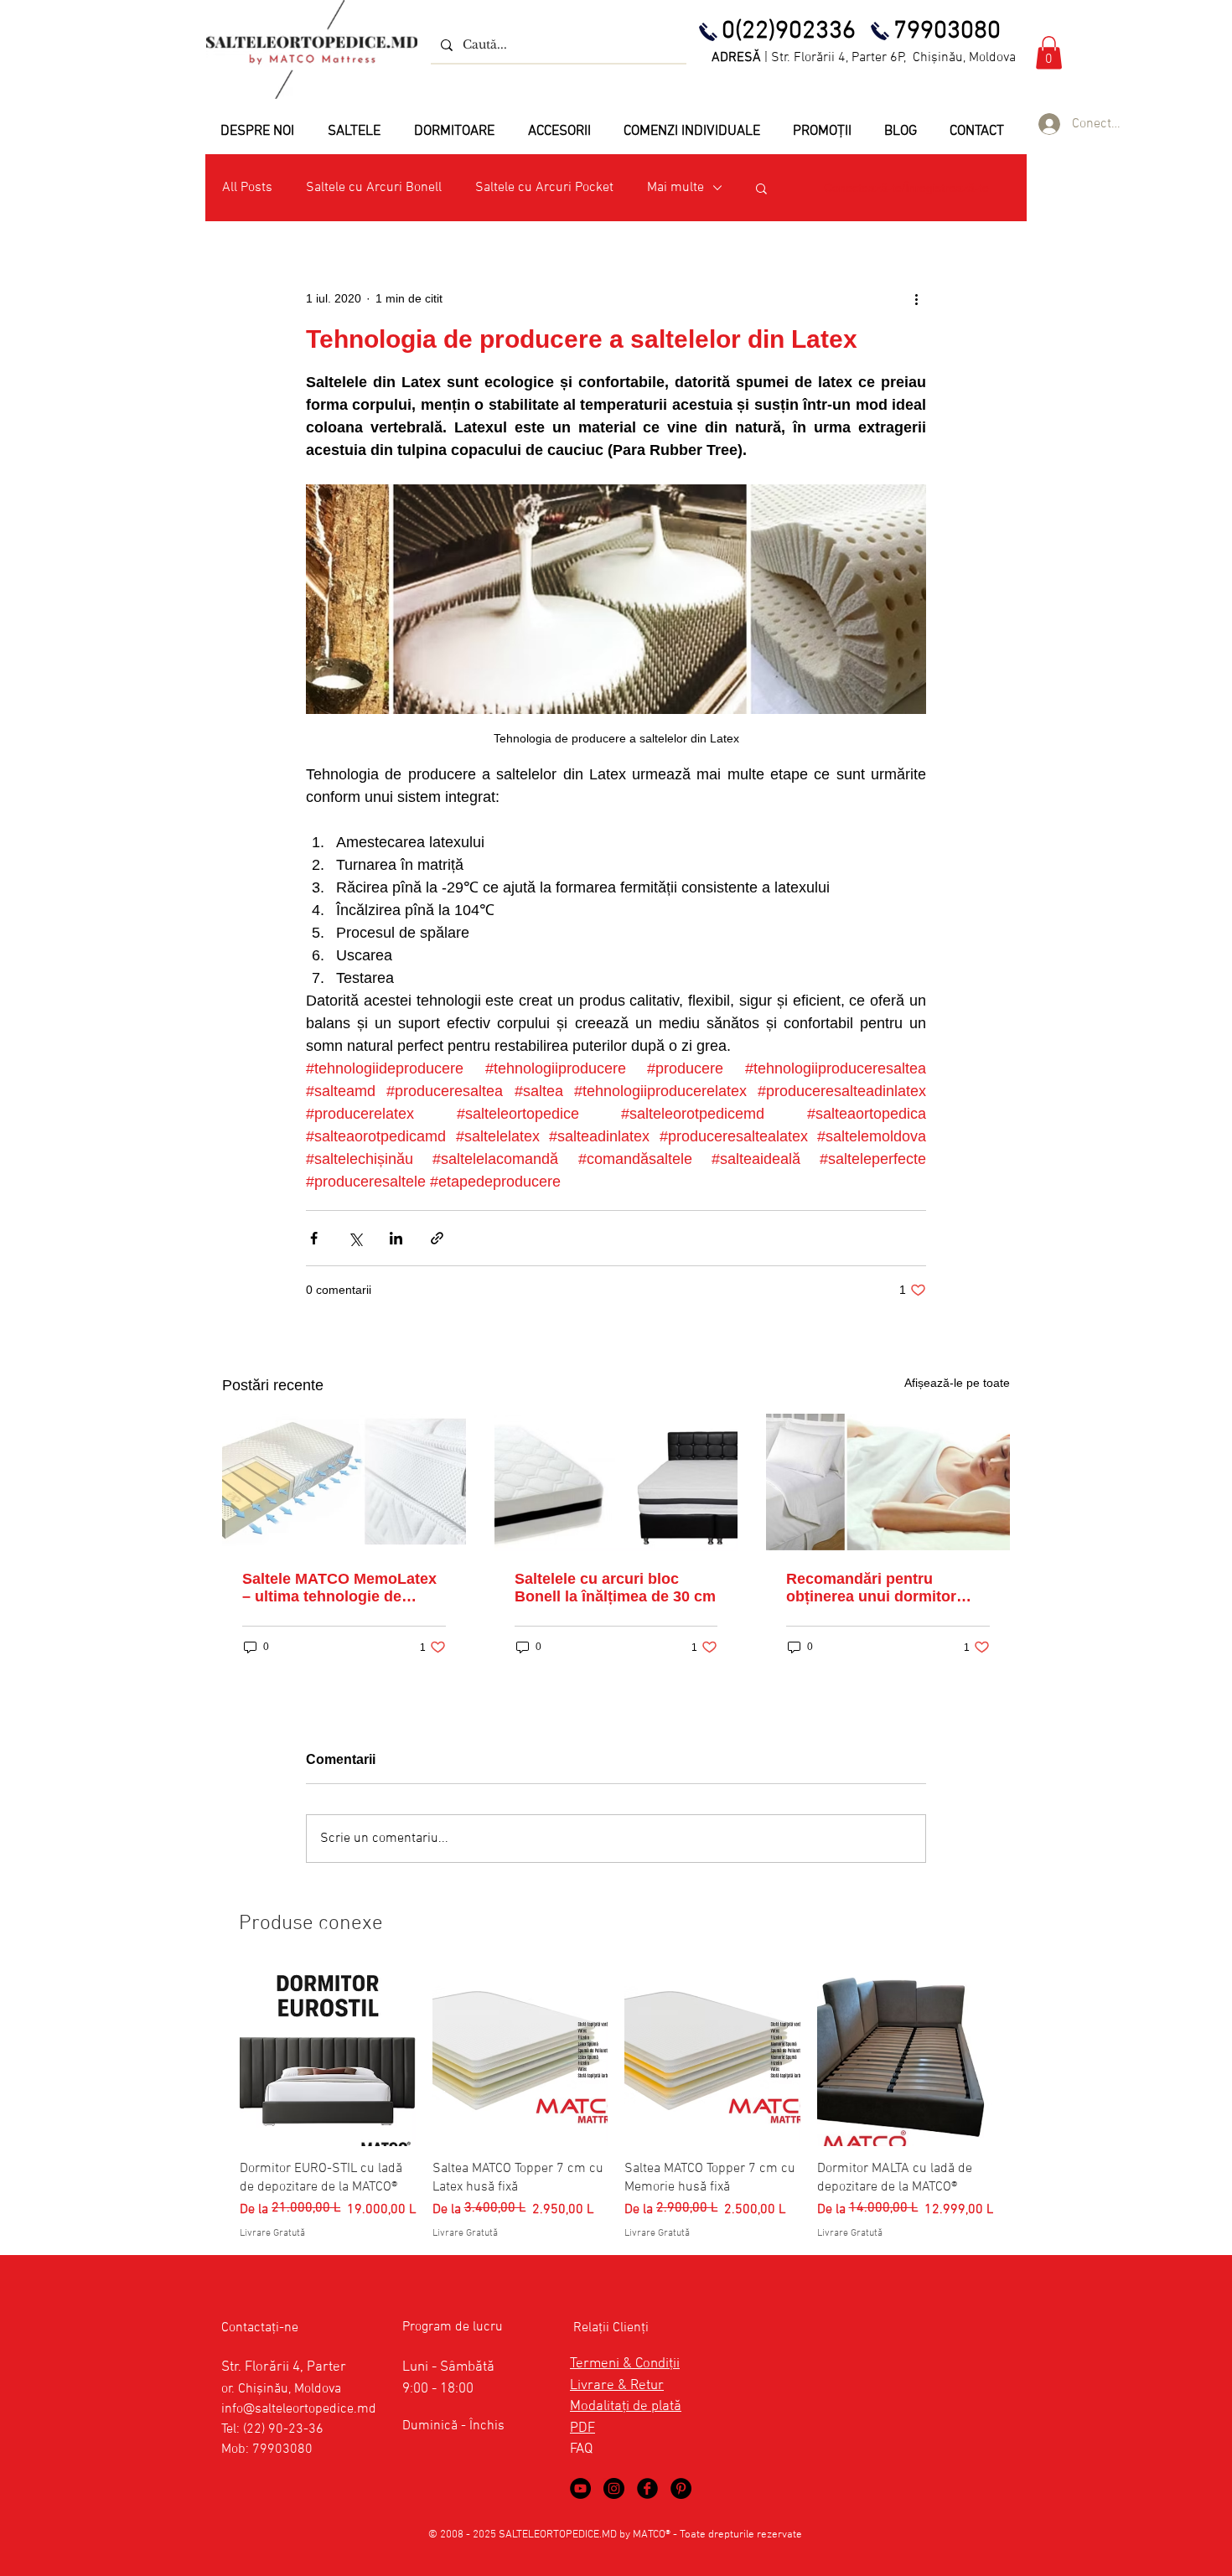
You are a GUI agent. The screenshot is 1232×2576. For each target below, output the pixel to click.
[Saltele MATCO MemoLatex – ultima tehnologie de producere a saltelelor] (344, 1482)
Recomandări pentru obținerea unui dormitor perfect (871, 1588)
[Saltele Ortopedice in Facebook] (647, 2488)
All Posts (247, 188)
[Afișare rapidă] (328, 2058)
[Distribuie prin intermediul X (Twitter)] (355, 1238)
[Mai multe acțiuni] (916, 298)
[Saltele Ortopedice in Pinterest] (681, 2488)
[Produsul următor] (1017, 2057)
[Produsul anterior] (215, 2057)
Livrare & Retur (617, 2386)
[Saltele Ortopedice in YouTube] (580, 2488)
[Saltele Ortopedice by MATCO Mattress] (614, 2488)
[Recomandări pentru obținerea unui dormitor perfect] (888, 1482)
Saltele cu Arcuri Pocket (544, 188)
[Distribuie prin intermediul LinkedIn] (396, 1238)
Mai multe (676, 188)
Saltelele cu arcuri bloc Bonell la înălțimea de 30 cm (615, 1588)
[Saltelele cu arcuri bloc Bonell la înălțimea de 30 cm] (616, 1482)
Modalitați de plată (626, 2407)
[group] (616, 2105)
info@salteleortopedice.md (299, 2409)
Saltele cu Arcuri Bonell (374, 188)
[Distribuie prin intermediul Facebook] (314, 1238)
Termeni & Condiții (625, 2364)
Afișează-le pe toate (957, 1383)
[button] (1049, 52)
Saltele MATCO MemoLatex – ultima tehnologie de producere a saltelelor (339, 1588)
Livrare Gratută (272, 2233)
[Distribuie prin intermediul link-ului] (437, 1238)
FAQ (581, 2449)
